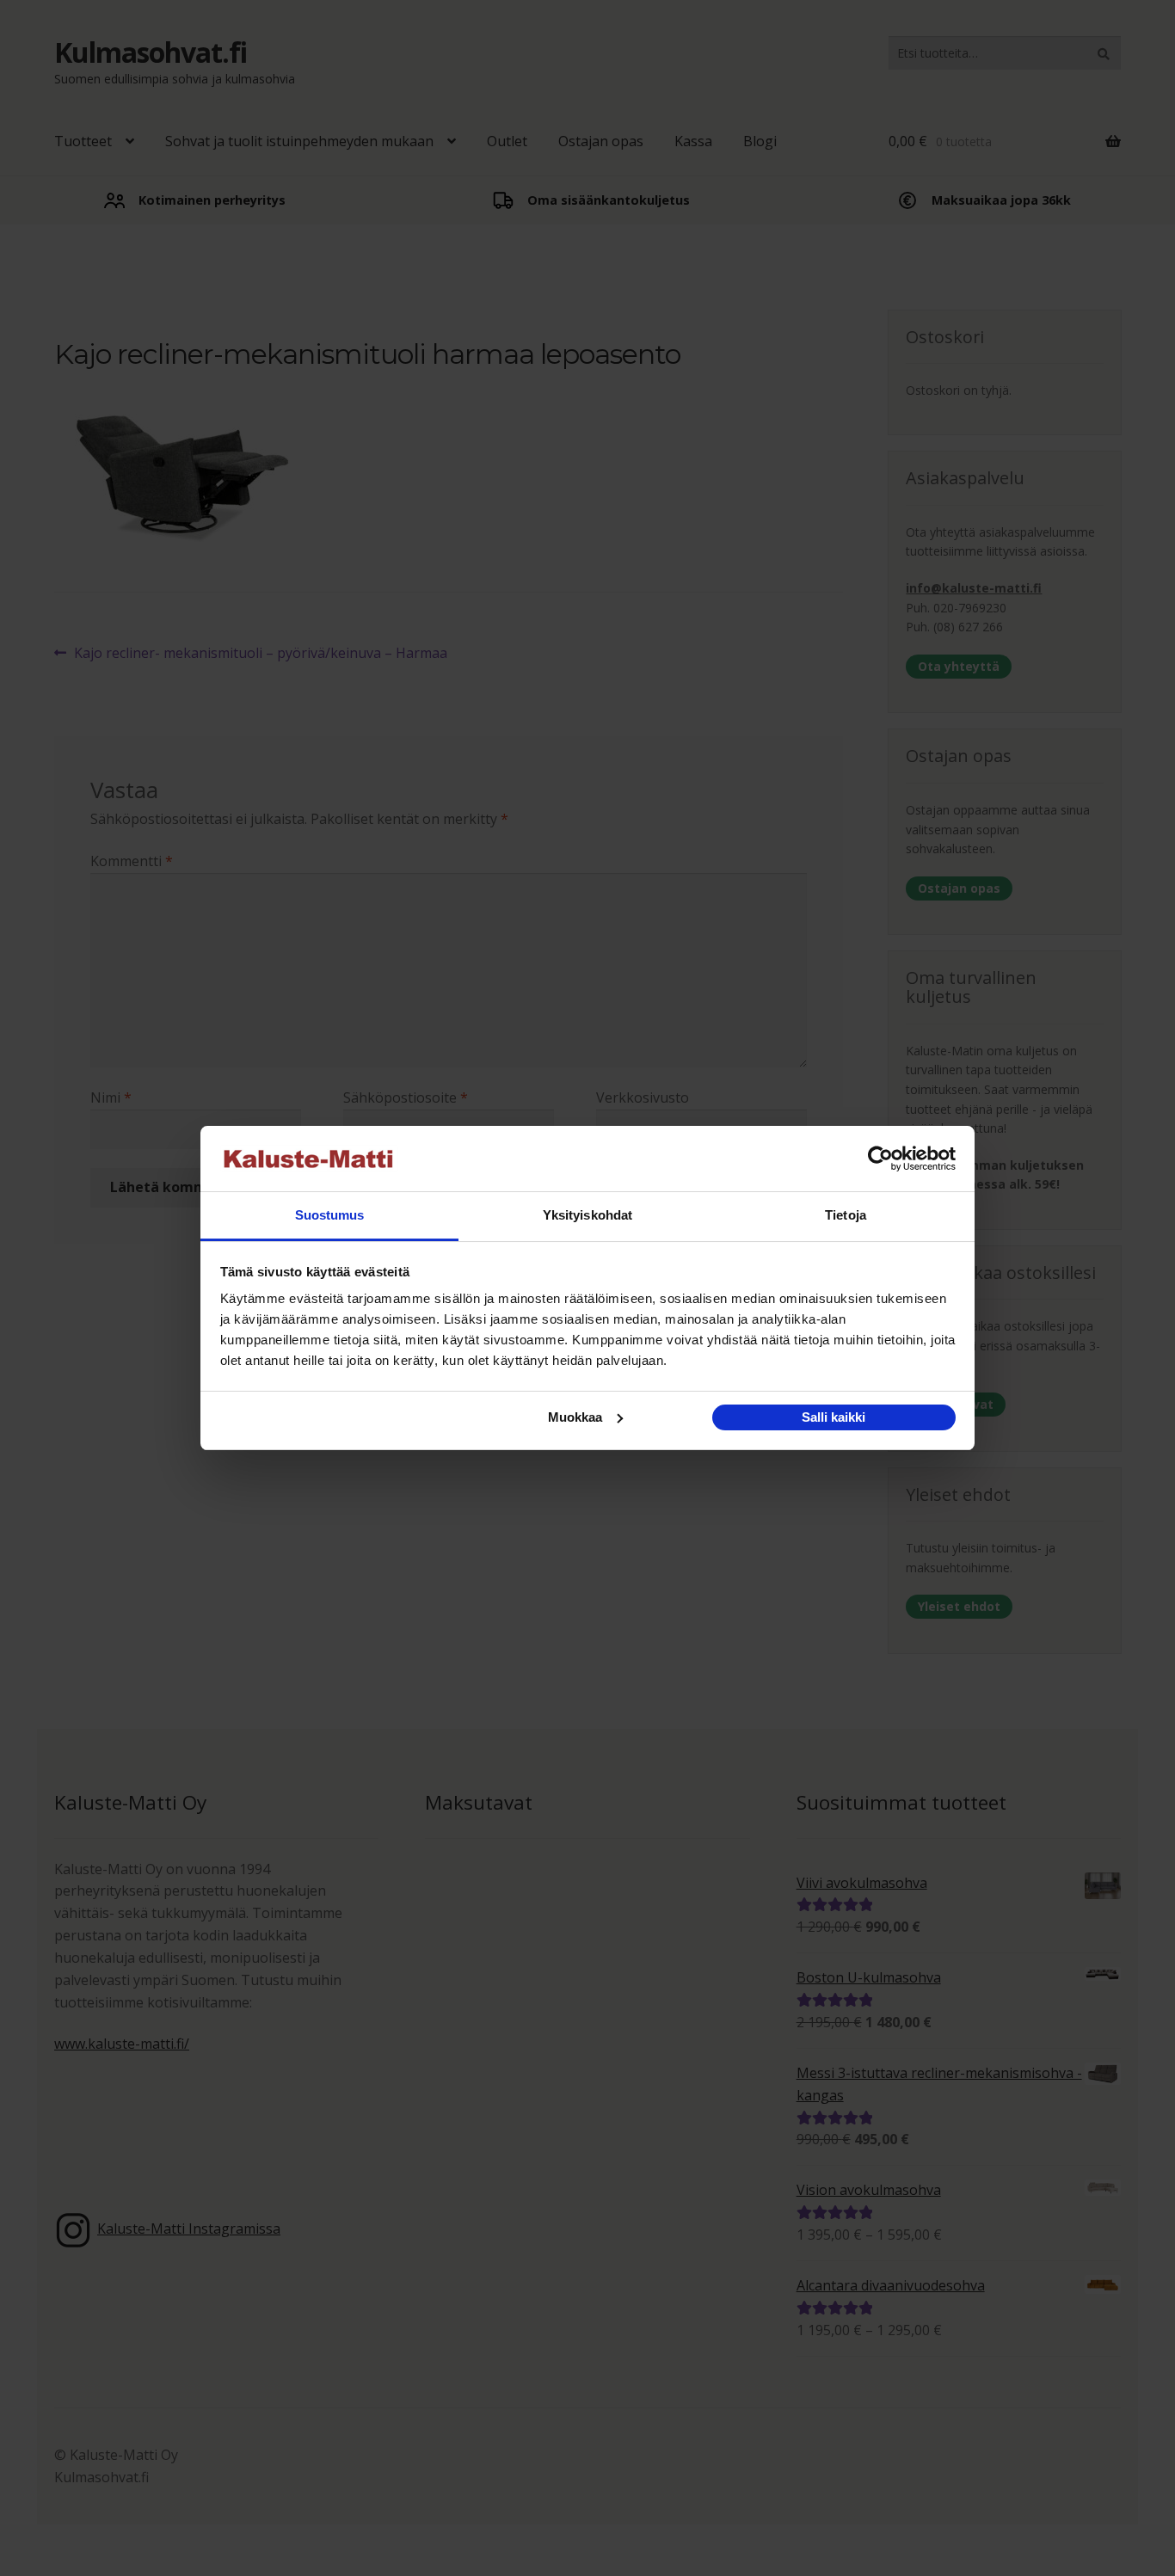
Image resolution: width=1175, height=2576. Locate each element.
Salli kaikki (834, 1417)
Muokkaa (575, 1417)
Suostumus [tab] (330, 1215)
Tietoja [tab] (846, 1215)
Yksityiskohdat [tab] (587, 1215)
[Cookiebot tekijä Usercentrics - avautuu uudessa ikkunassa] (880, 1159)
